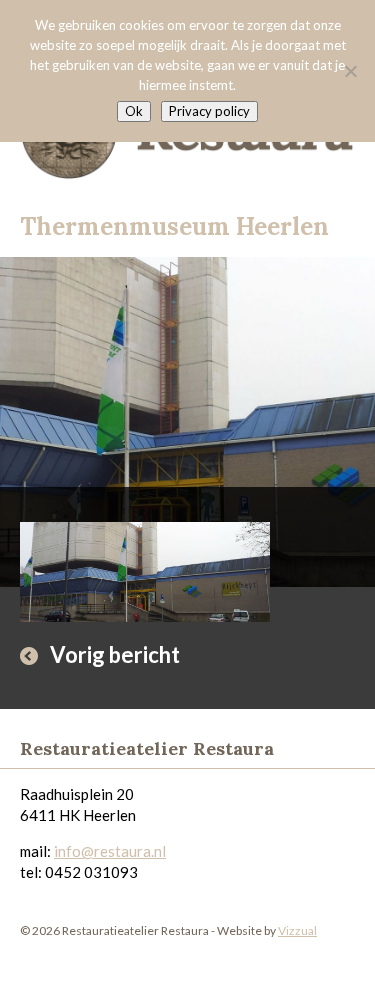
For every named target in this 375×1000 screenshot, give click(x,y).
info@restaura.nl (110, 851)
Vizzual (297, 930)
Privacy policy (209, 111)
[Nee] (350, 71)
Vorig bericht (115, 654)
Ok (134, 111)
